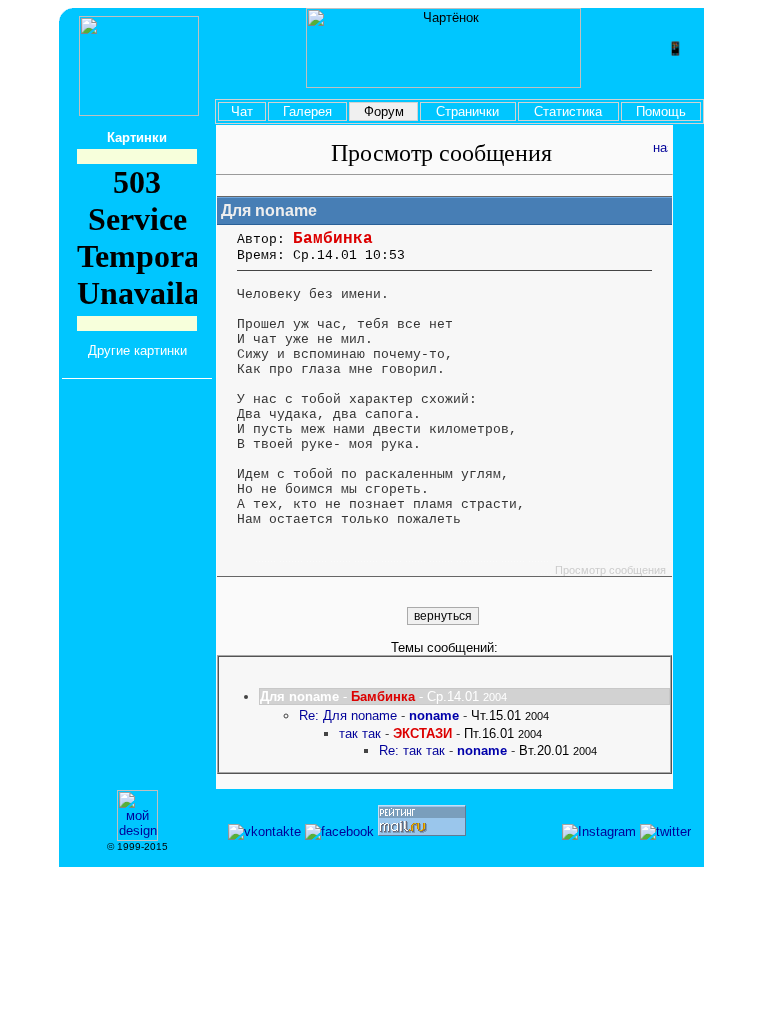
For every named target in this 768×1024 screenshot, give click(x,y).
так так (360, 733)
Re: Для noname (348, 715)
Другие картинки (137, 350)
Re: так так (412, 750)
